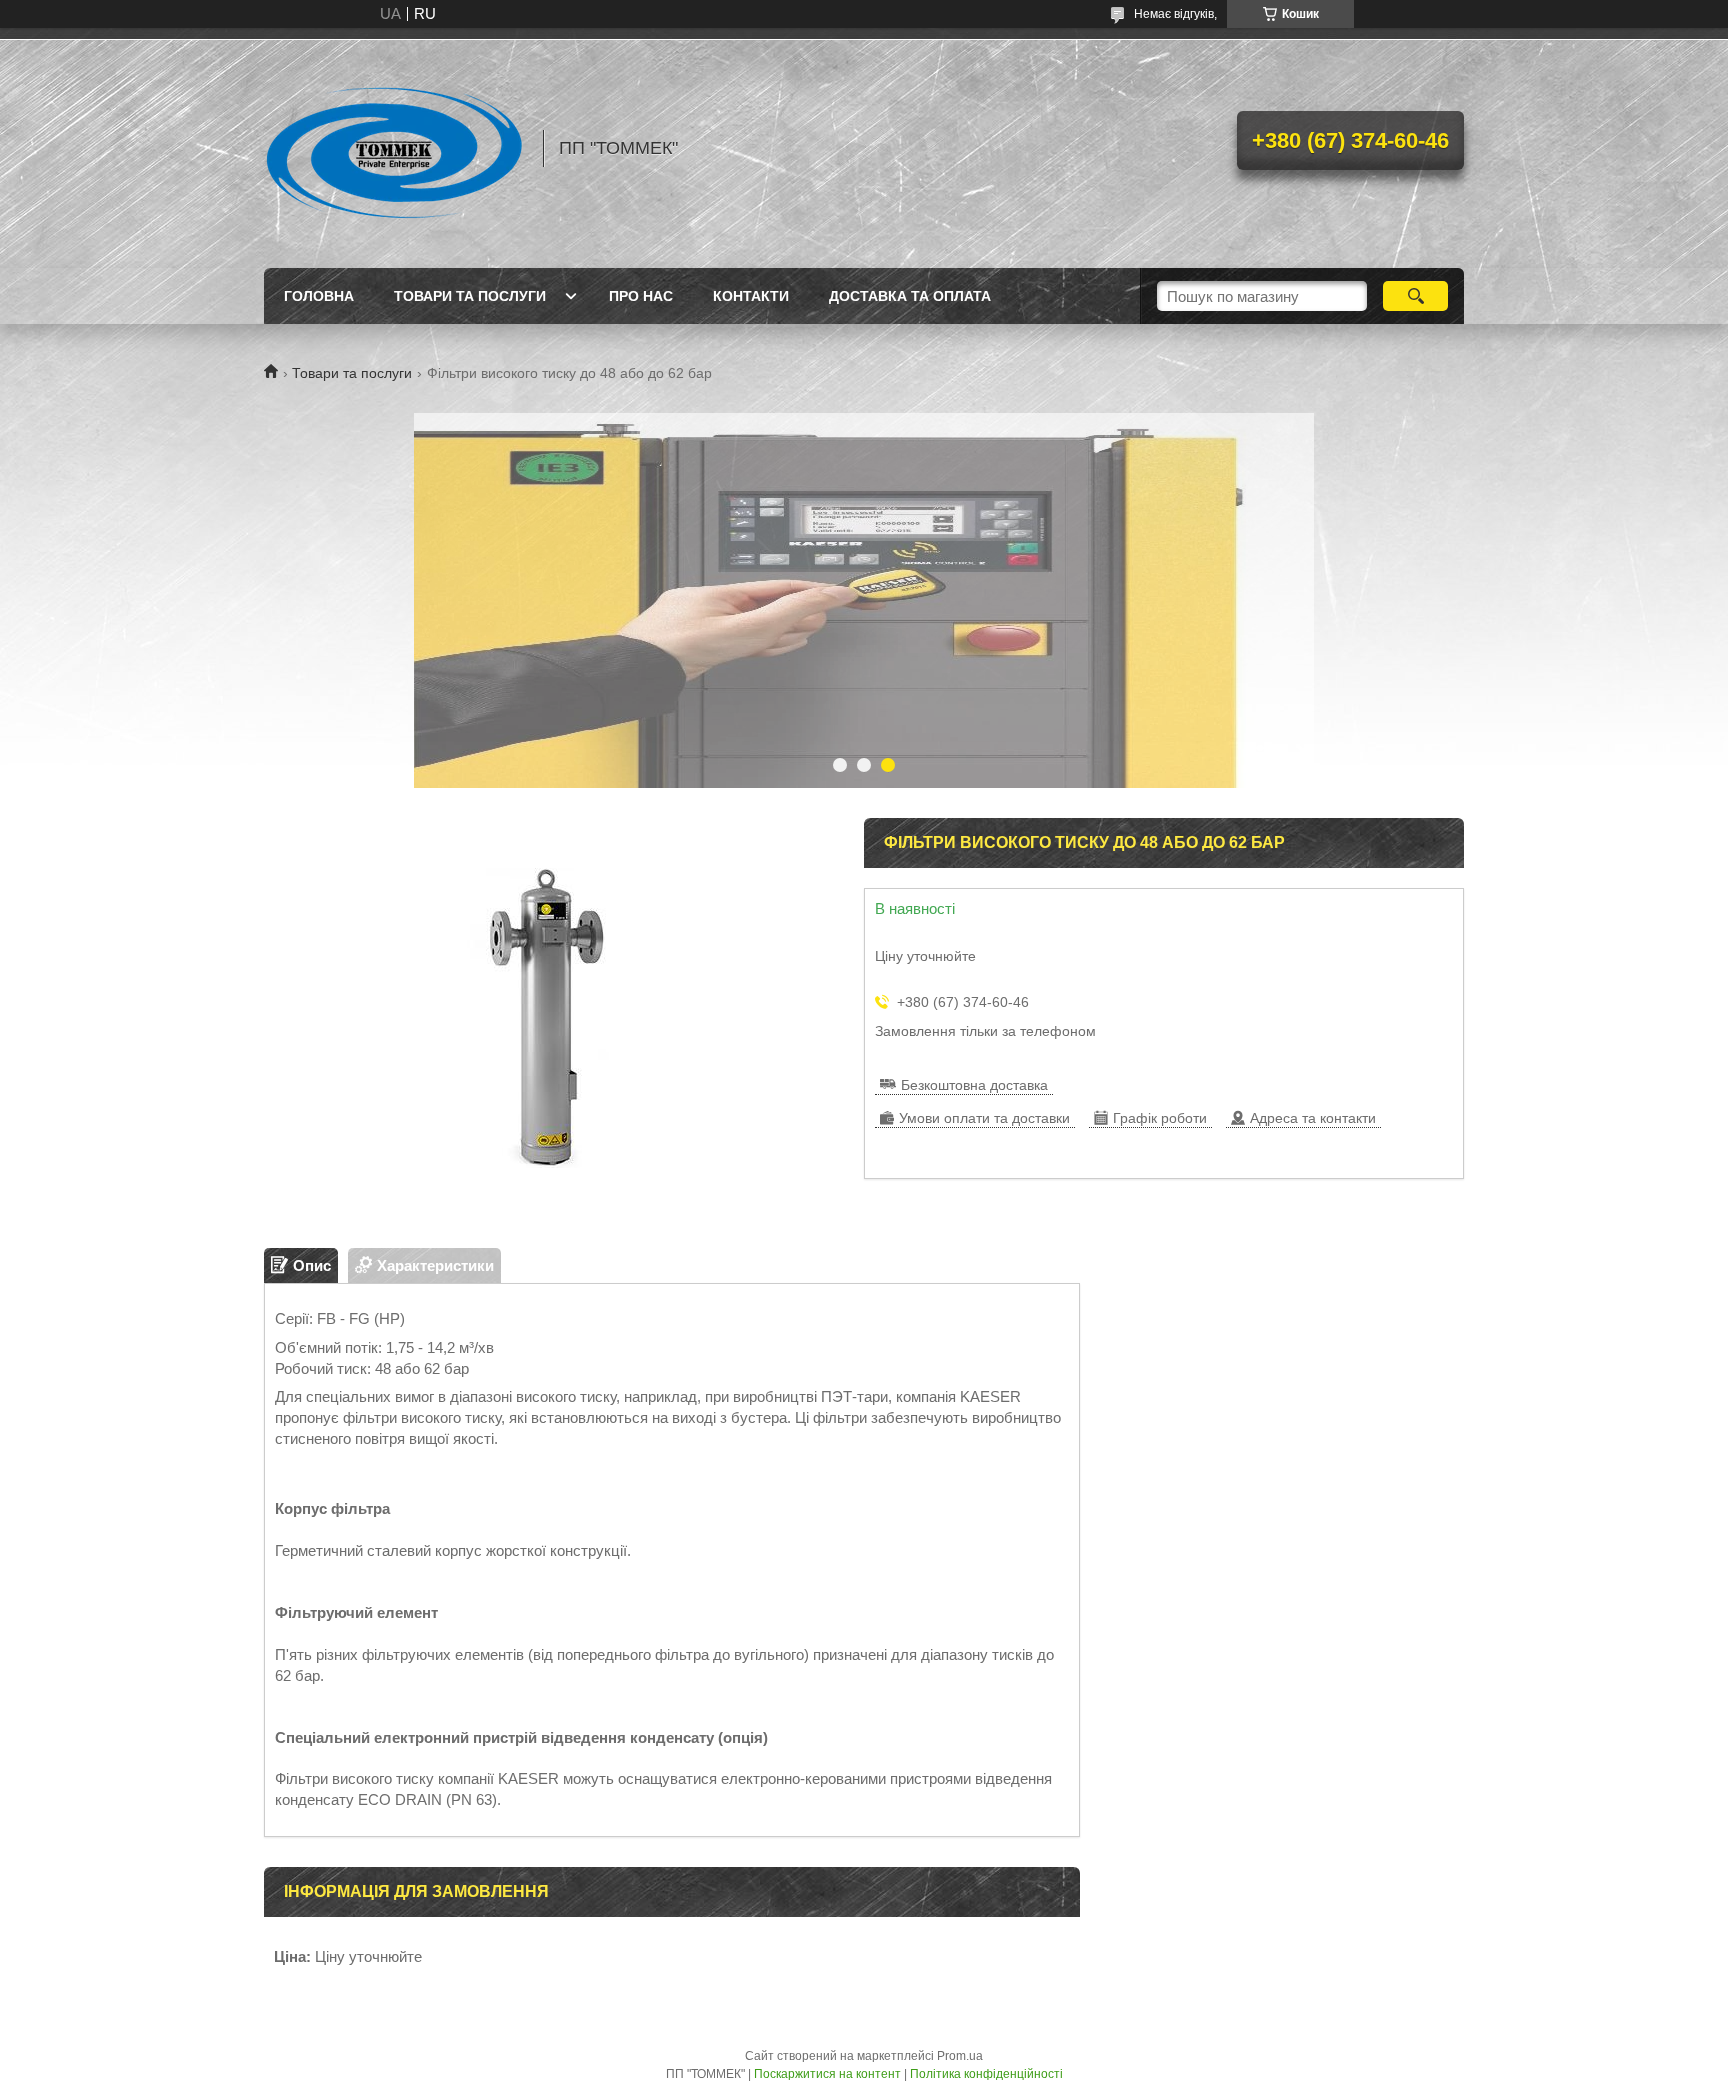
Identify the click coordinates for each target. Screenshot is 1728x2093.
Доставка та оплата (910, 296)
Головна (319, 296)
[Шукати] (1415, 296)
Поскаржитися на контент (827, 2074)
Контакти (751, 296)
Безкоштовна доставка (974, 1085)
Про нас (641, 296)
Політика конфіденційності (986, 2074)
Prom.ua (960, 2056)
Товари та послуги (470, 296)
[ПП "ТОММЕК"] (394, 148)
